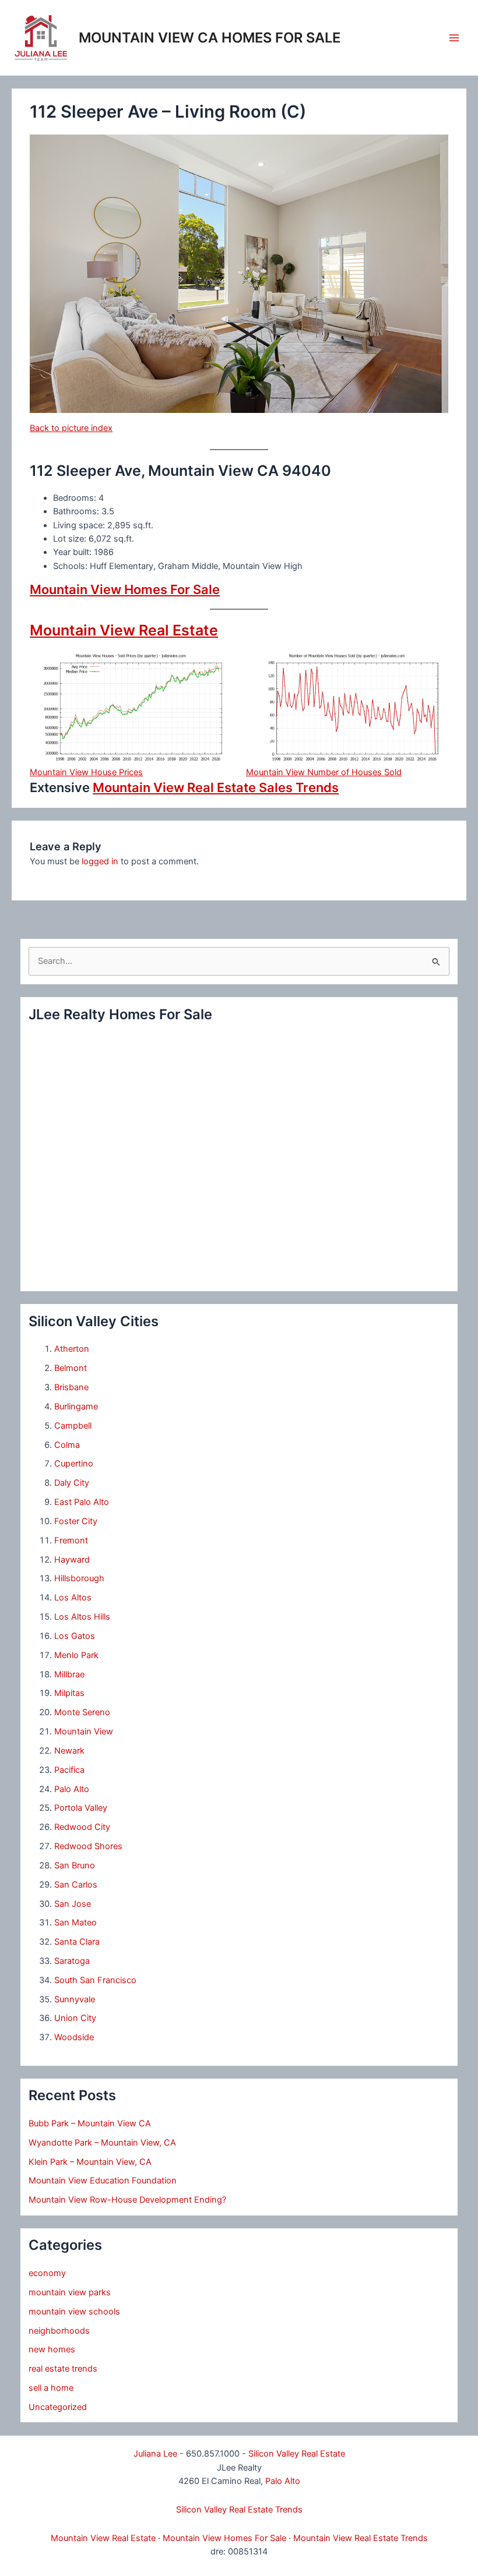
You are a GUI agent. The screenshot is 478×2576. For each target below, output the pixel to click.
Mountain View (84, 1732)
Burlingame (76, 1407)
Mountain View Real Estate (124, 630)
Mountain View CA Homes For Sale (210, 38)
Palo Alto (72, 1789)
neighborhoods (59, 2331)
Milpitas (69, 1693)
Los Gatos (75, 1636)
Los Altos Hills (82, 1617)
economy (47, 2273)
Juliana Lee (155, 2454)
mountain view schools (74, 2312)
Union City (75, 2018)
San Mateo (75, 1923)
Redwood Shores (88, 1846)
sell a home (51, 2388)
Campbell (73, 1426)
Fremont (71, 1540)
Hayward (72, 1560)
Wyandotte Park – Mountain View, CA (102, 2143)
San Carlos (76, 1885)
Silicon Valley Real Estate (297, 2454)
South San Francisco (95, 1980)
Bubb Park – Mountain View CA (90, 2123)
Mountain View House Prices (86, 772)
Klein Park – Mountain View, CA (90, 2162)
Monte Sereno (82, 1712)
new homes (52, 2349)
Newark (69, 1751)
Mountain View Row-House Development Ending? (127, 2200)
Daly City (72, 1483)
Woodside (74, 2037)
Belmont (71, 1368)
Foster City (76, 1521)
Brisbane (71, 1387)
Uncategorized (58, 2407)
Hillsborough (79, 1578)
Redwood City (82, 1827)
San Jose (73, 1904)
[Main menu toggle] (454, 38)
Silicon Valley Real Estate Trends (239, 2510)
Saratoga (72, 1961)
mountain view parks (70, 2292)
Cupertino (74, 1464)
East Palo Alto (82, 1502)
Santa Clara (77, 1942)
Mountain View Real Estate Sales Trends (216, 787)
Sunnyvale (75, 1999)
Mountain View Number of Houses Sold (324, 772)
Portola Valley (81, 1808)
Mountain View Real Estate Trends (361, 2538)
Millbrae (69, 1674)
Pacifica (69, 1770)
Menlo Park (76, 1655)
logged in (100, 861)
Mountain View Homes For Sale (125, 589)
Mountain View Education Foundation (103, 2181)
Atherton (72, 1349)
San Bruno (75, 1865)
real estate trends (63, 2369)
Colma (67, 1445)
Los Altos (73, 1598)
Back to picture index (71, 428)
